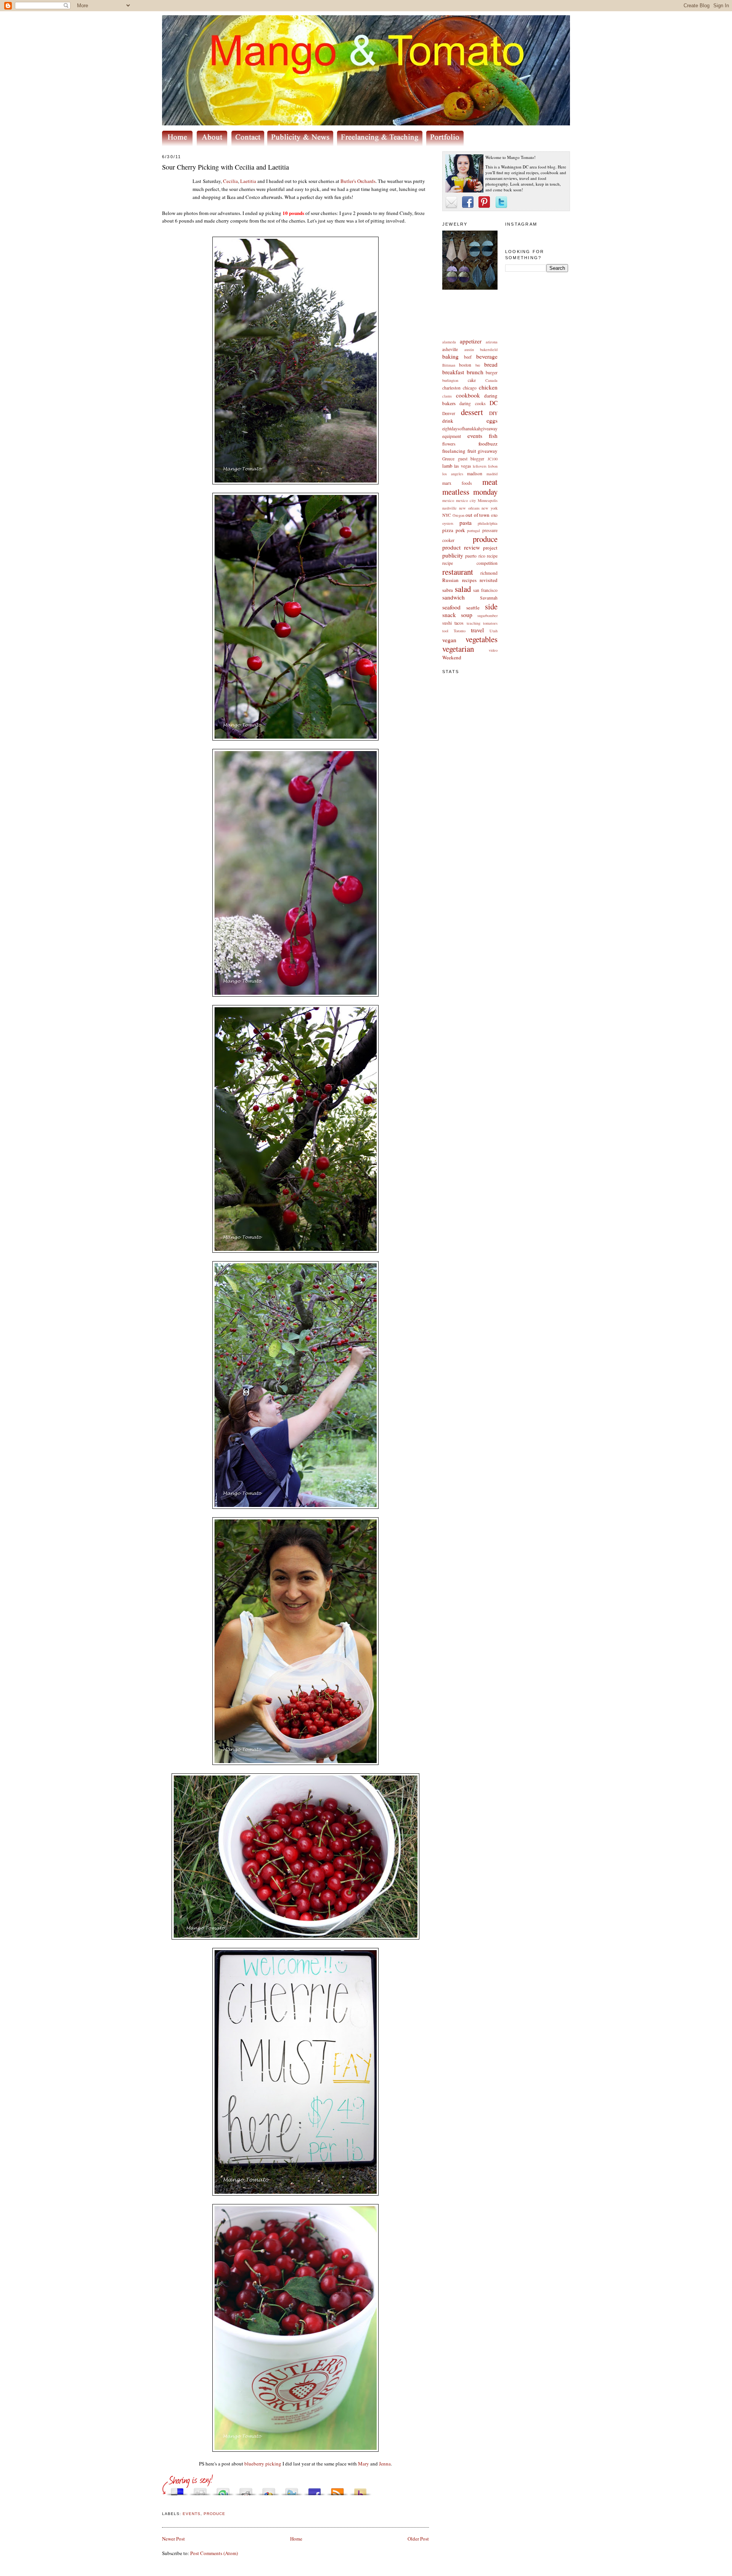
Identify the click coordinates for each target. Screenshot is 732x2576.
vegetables (482, 639)
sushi (447, 623)
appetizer (471, 341)
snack (449, 615)
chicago (470, 388)
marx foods (457, 483)
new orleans (469, 508)
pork (460, 530)
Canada (491, 380)
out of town (478, 515)
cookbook (468, 395)
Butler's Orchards (358, 181)
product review (461, 547)
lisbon (493, 466)
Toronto (460, 631)
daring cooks (472, 403)
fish (493, 436)
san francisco (485, 590)
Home (296, 2539)
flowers (449, 444)
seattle (473, 608)
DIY (493, 413)
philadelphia (488, 523)
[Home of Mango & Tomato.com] (179, 144)
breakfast (453, 372)
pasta (466, 523)
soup (467, 615)
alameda (449, 342)
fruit (472, 451)
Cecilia (230, 181)
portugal (474, 531)
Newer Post (173, 2539)
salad (463, 589)
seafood (451, 607)
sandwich (453, 597)
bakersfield (489, 349)
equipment (452, 436)
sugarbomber (487, 616)
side (491, 606)
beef (468, 357)
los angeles (453, 474)
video (493, 650)
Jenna (385, 2464)
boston (465, 365)
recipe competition (470, 563)
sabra (448, 590)
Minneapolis (488, 500)
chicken (488, 387)
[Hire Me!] (382, 144)
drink (448, 421)
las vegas (462, 466)
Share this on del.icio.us (177, 2490)
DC (494, 403)
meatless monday (470, 492)
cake (472, 380)
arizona (492, 342)
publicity (453, 555)
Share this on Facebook (315, 2490)
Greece (448, 459)
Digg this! (200, 2490)
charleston (451, 388)
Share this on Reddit (246, 2490)
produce (485, 539)
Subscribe (337, 2490)
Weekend (452, 657)
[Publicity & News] (302, 144)
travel (477, 630)
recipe (492, 556)
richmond (489, 573)
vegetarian (458, 649)
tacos (459, 623)
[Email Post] (163, 2505)
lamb (447, 466)
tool (445, 631)
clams (447, 396)
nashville (449, 508)
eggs (492, 420)
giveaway (488, 451)
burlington (450, 380)
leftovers (480, 466)
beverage (487, 356)
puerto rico (475, 556)
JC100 (493, 459)
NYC (447, 515)
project (490, 548)
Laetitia (248, 181)
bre (478, 365)
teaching (474, 623)
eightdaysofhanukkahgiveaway (470, 429)
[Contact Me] (249, 144)
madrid (492, 474)
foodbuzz (488, 444)
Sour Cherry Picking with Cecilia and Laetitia (226, 167)
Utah (494, 631)
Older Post (418, 2539)
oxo (494, 515)
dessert (472, 412)
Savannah (489, 598)
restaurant (458, 572)
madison (475, 474)
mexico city (466, 500)
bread (491, 364)
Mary (364, 2464)
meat (490, 482)
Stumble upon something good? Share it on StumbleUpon (223, 2490)
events (475, 436)
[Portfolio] (446, 144)
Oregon (458, 515)
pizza (448, 530)
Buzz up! (360, 2490)
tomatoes (490, 623)
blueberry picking (263, 2464)
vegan (449, 640)
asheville (450, 349)
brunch (475, 372)
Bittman (449, 365)
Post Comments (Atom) (214, 2553)
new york (490, 508)
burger (492, 373)
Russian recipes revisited (470, 580)
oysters (448, 523)
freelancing (454, 451)
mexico (448, 500)
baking (450, 356)
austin (469, 349)
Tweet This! (292, 2490)
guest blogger (471, 459)
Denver (449, 413)
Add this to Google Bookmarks (269, 2490)
